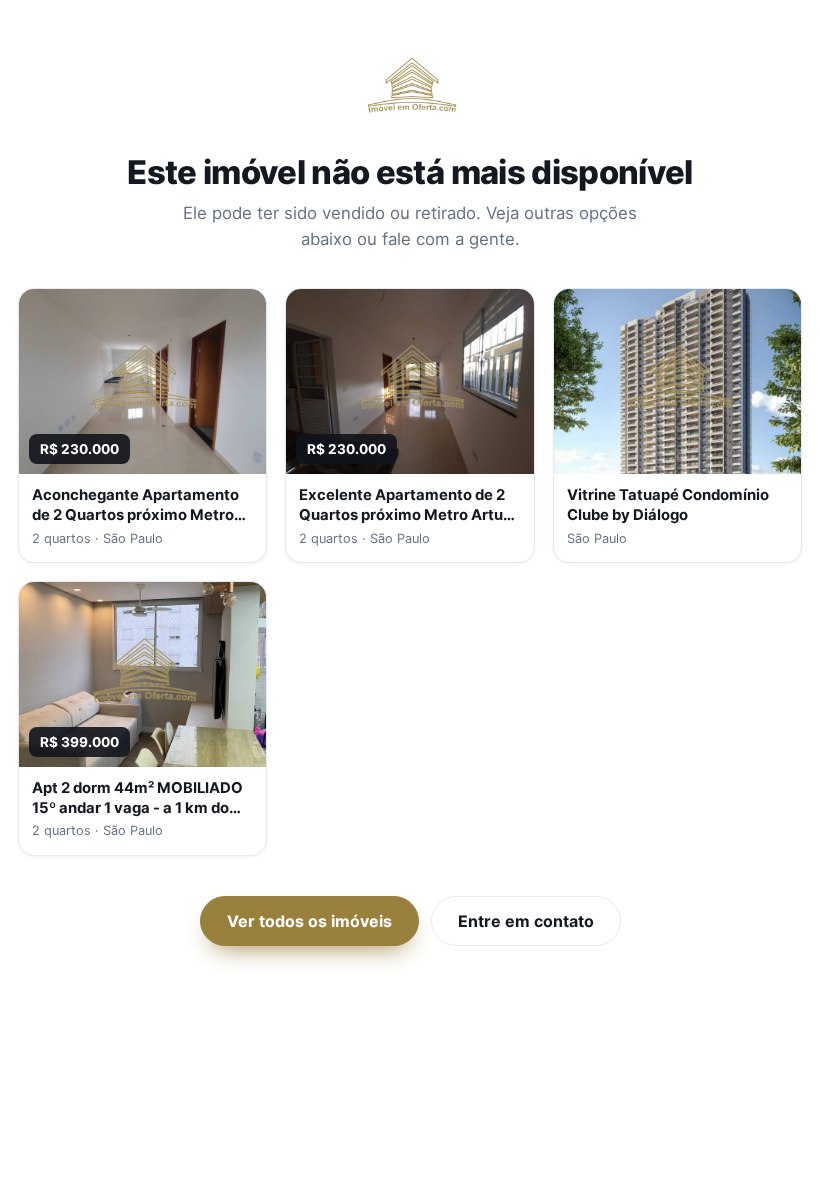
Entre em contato (526, 921)
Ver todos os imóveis (309, 921)
